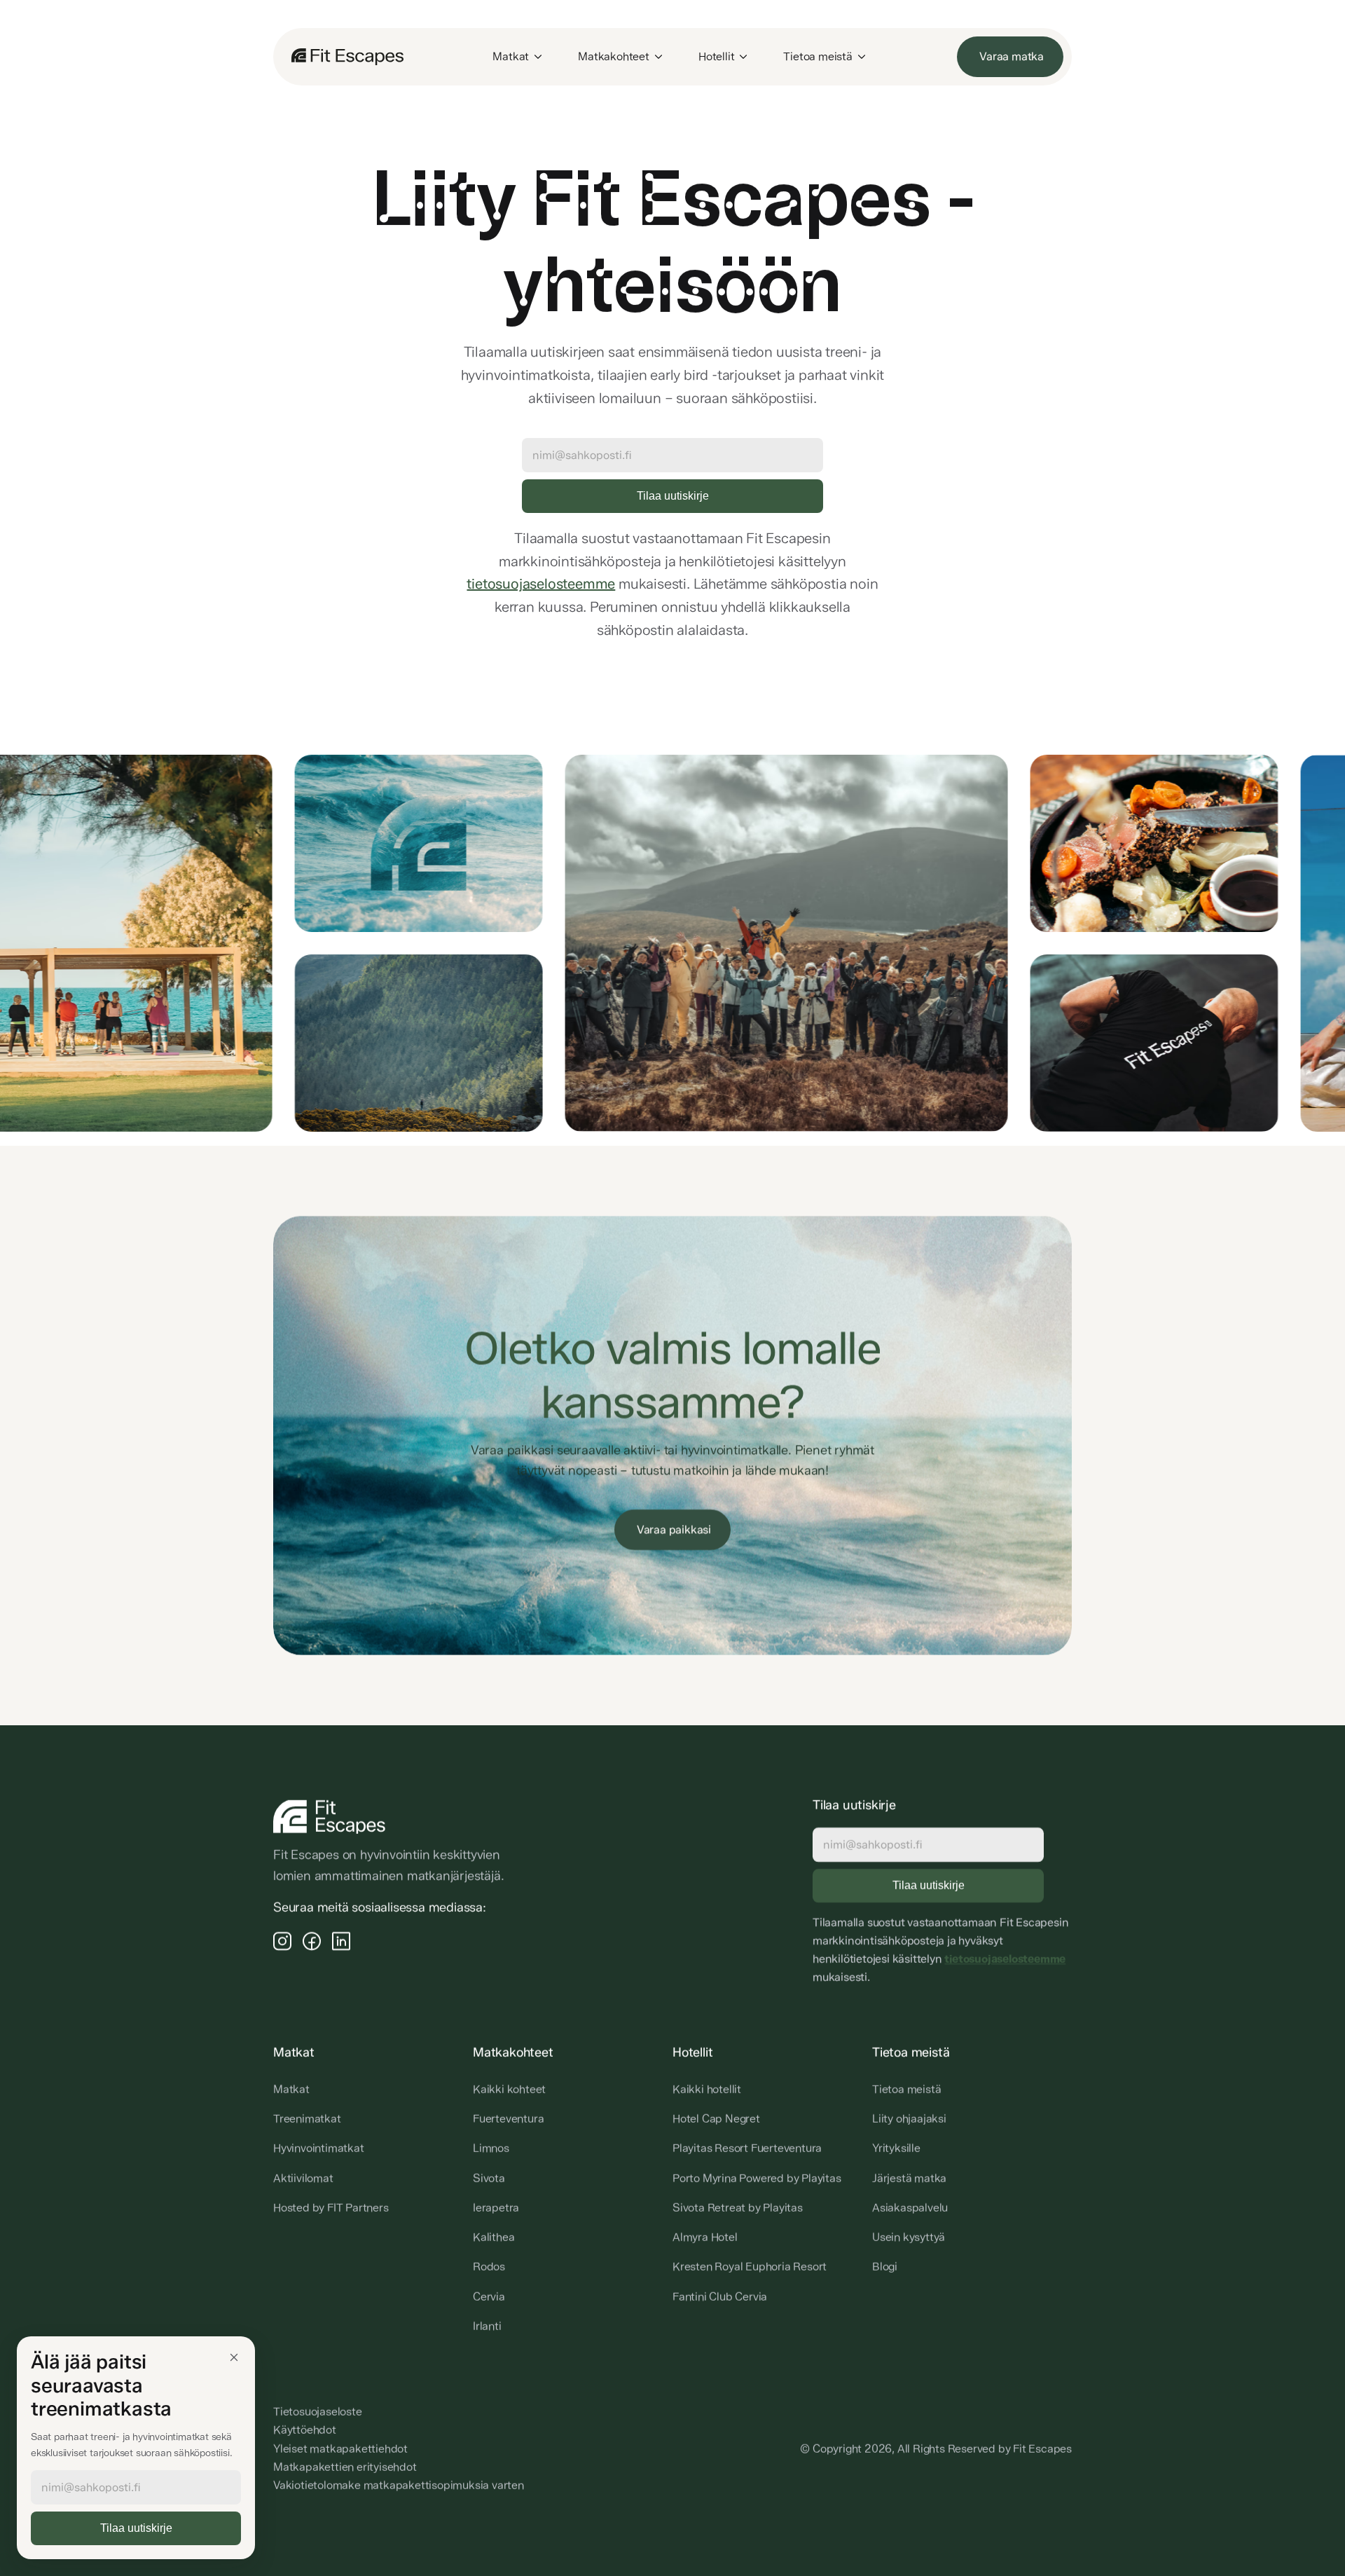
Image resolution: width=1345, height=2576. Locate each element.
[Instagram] (282, 1940)
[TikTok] (341, 1940)
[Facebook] (312, 1940)
